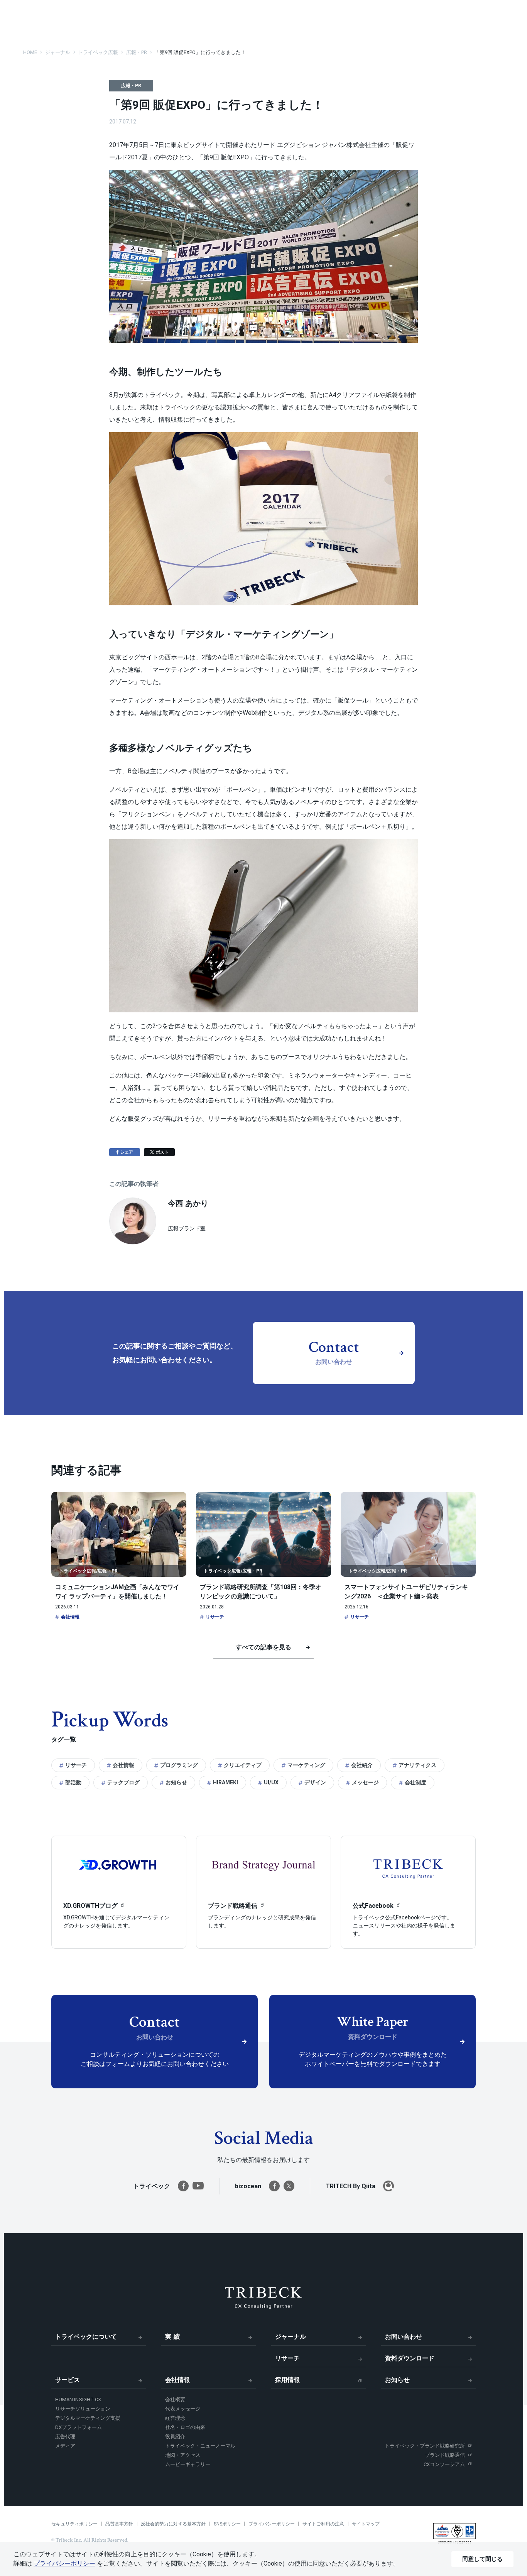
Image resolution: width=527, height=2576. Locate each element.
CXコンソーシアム (444, 2464)
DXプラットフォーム (79, 2427)
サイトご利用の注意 (323, 2524)
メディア (65, 2446)
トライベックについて (86, 2337)
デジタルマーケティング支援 (88, 2418)
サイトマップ (366, 2524)
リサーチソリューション (83, 2409)
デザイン (315, 1782)
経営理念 (175, 2418)
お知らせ (176, 1782)
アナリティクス (417, 1765)
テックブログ (123, 1782)
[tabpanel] (119, 1892)
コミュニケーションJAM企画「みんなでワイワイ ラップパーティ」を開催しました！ (117, 1592)
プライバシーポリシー (272, 2524)
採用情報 (287, 2380)
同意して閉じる (482, 2559)
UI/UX (271, 1782)
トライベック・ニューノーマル (200, 2446)
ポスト (165, 1152)
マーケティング (306, 1765)
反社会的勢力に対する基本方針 (173, 2524)
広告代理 (65, 2437)
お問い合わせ (404, 2337)
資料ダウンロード (410, 2358)
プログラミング (179, 1765)
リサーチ (215, 1617)
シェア (130, 1152)
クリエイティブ (243, 1765)
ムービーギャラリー (188, 2464)
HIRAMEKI (225, 1782)
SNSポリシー (227, 2524)
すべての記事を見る (263, 1647)
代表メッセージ (183, 2409)
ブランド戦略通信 (445, 2455)
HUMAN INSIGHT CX (78, 2399)
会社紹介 (362, 1765)
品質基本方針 (119, 2524)
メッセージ (365, 1782)
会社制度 (416, 1782)
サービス (68, 2380)
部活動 (73, 1782)
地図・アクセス (183, 2455)
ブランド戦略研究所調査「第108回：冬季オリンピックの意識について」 (261, 1592)
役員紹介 (175, 2437)
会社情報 (70, 1617)
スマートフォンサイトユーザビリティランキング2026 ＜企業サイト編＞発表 (406, 1592)
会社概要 (175, 2399)
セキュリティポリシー (74, 2524)
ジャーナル (291, 2337)
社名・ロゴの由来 (185, 2427)
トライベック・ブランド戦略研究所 (425, 2446)
